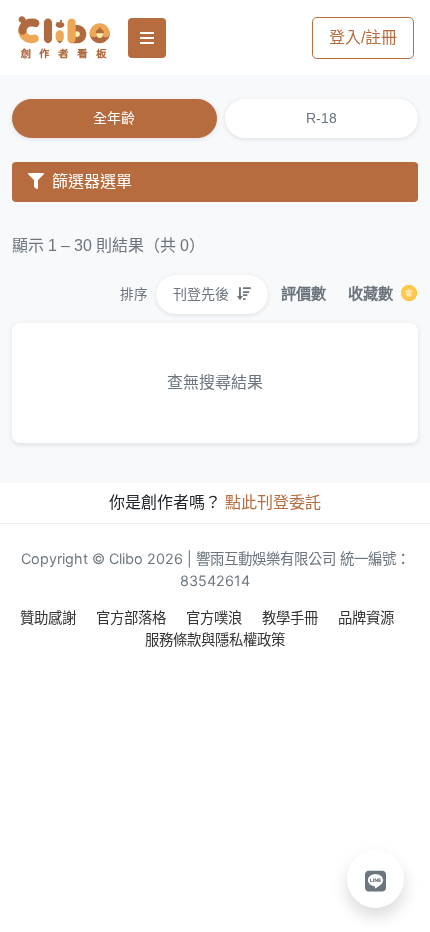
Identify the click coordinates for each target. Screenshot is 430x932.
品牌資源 (366, 617)
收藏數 (372, 293)
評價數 (303, 293)
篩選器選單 (90, 181)
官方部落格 (133, 617)
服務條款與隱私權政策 (215, 639)
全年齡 (114, 118)
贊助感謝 (50, 617)
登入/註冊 (363, 37)
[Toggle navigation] (147, 38)
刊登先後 (203, 294)
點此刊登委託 (273, 502)
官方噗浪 (216, 617)
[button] (376, 879)
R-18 (321, 118)
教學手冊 (292, 617)
